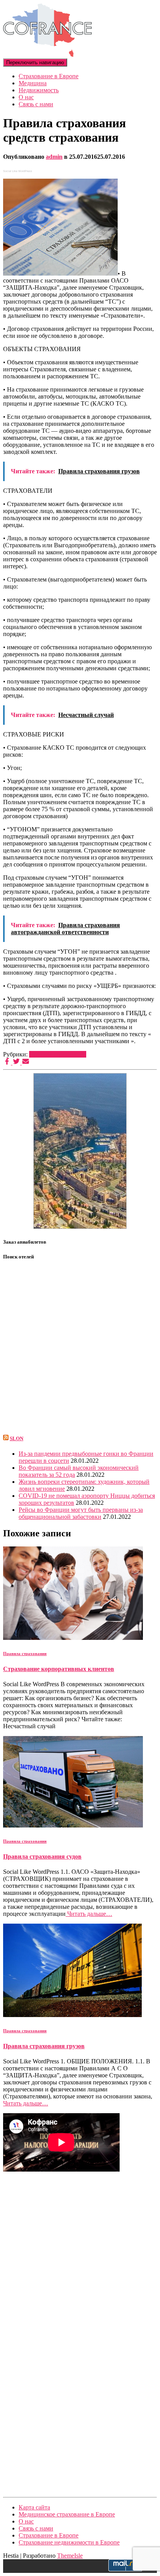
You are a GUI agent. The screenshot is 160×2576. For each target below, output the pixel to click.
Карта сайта (34, 2507)
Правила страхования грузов (44, 2046)
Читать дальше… (89, 1914)
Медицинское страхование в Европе (67, 2514)
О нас (26, 97)
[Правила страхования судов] (73, 1825)
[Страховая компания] (47, 55)
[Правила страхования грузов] (72, 2015)
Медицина (33, 83)
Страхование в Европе (49, 76)
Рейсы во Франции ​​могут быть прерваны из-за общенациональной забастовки (81, 1513)
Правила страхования (58, 1054)
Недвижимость (39, 90)
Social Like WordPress (18, 171)
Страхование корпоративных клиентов (59, 1669)
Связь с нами (36, 104)
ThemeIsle (70, 2556)
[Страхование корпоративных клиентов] (73, 1638)
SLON (17, 1438)
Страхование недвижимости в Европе (69, 2542)
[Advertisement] (80, 2253)
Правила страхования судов (42, 1856)
